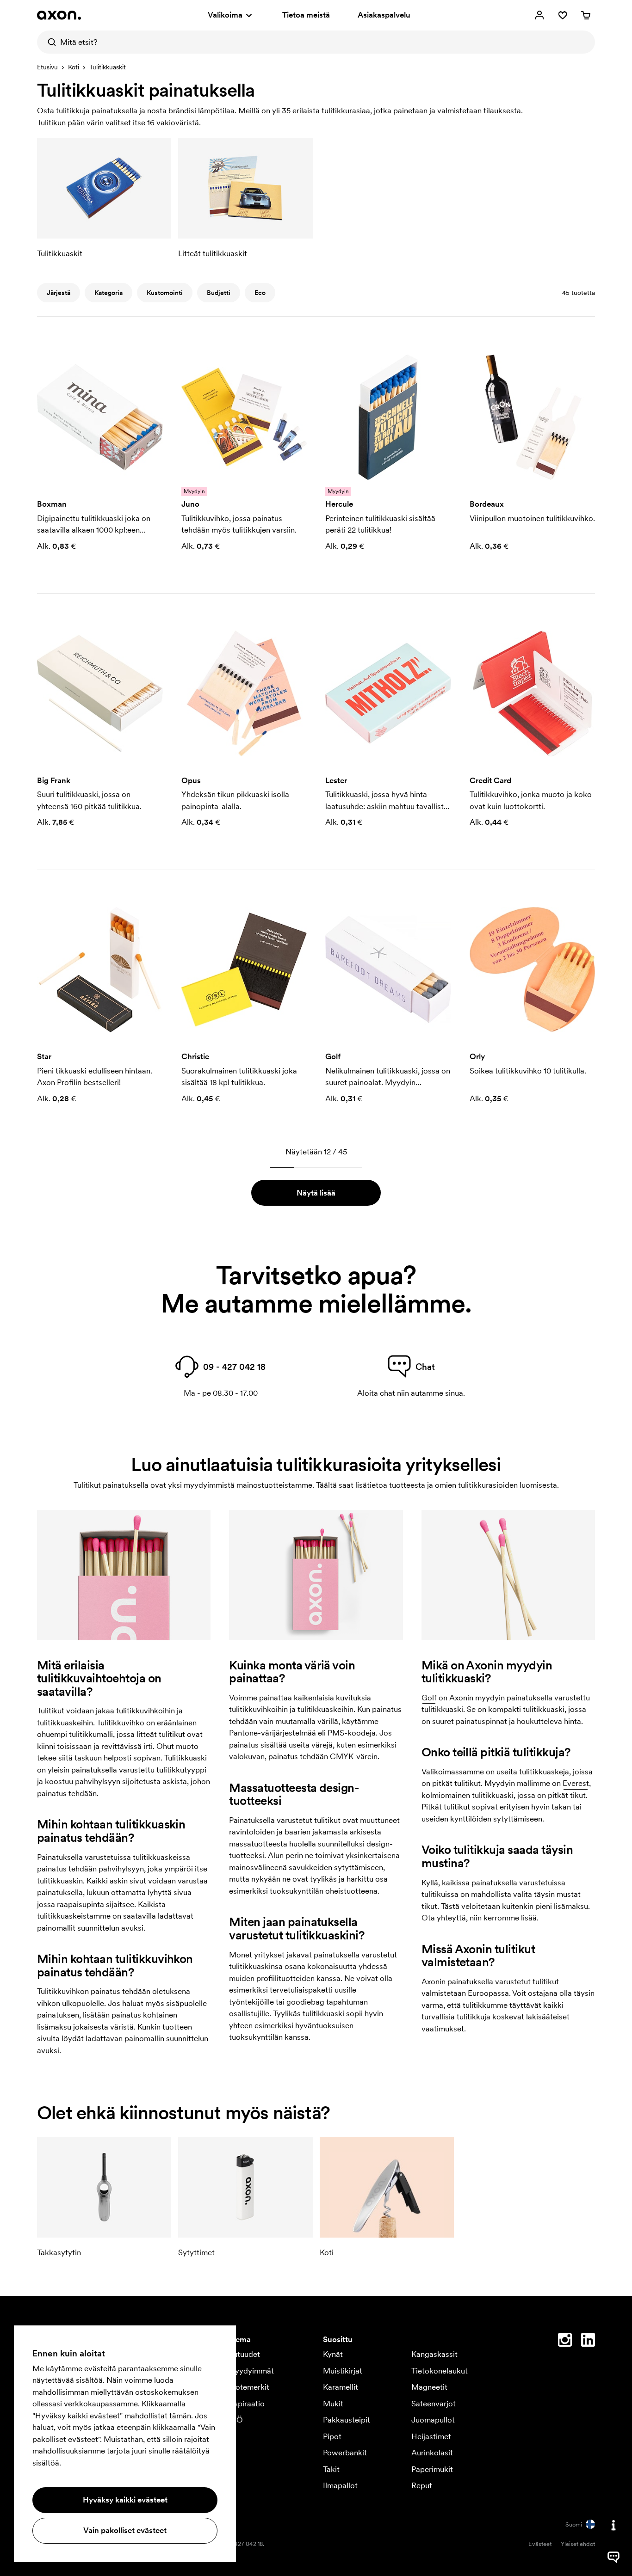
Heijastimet (431, 2436)
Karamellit (341, 2387)
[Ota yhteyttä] (613, 2525)
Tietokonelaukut (440, 2371)
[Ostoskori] (586, 15)
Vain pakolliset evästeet (125, 2530)
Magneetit (429, 2387)
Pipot (332, 2436)
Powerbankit (345, 2453)
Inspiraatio (246, 2404)
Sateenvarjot (434, 2404)
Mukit (333, 2404)
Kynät (333, 2354)
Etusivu (47, 67)
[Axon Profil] (59, 15)
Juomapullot (433, 2420)
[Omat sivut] (539, 15)
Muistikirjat (343, 2371)
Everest (576, 1783)
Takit (331, 2469)
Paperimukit (432, 2469)
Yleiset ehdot (578, 2544)
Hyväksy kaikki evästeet (125, 2500)
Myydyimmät (251, 2371)
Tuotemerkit (248, 2387)
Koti (74, 67)
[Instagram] (565, 2342)
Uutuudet (244, 2354)
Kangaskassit (434, 2354)
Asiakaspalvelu (384, 15)
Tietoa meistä (306, 15)
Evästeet (540, 2544)
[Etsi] (49, 42)
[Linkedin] (588, 2342)
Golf (429, 1698)
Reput (422, 2485)
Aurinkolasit (432, 2453)
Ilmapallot (340, 2485)
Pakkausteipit (347, 2420)
